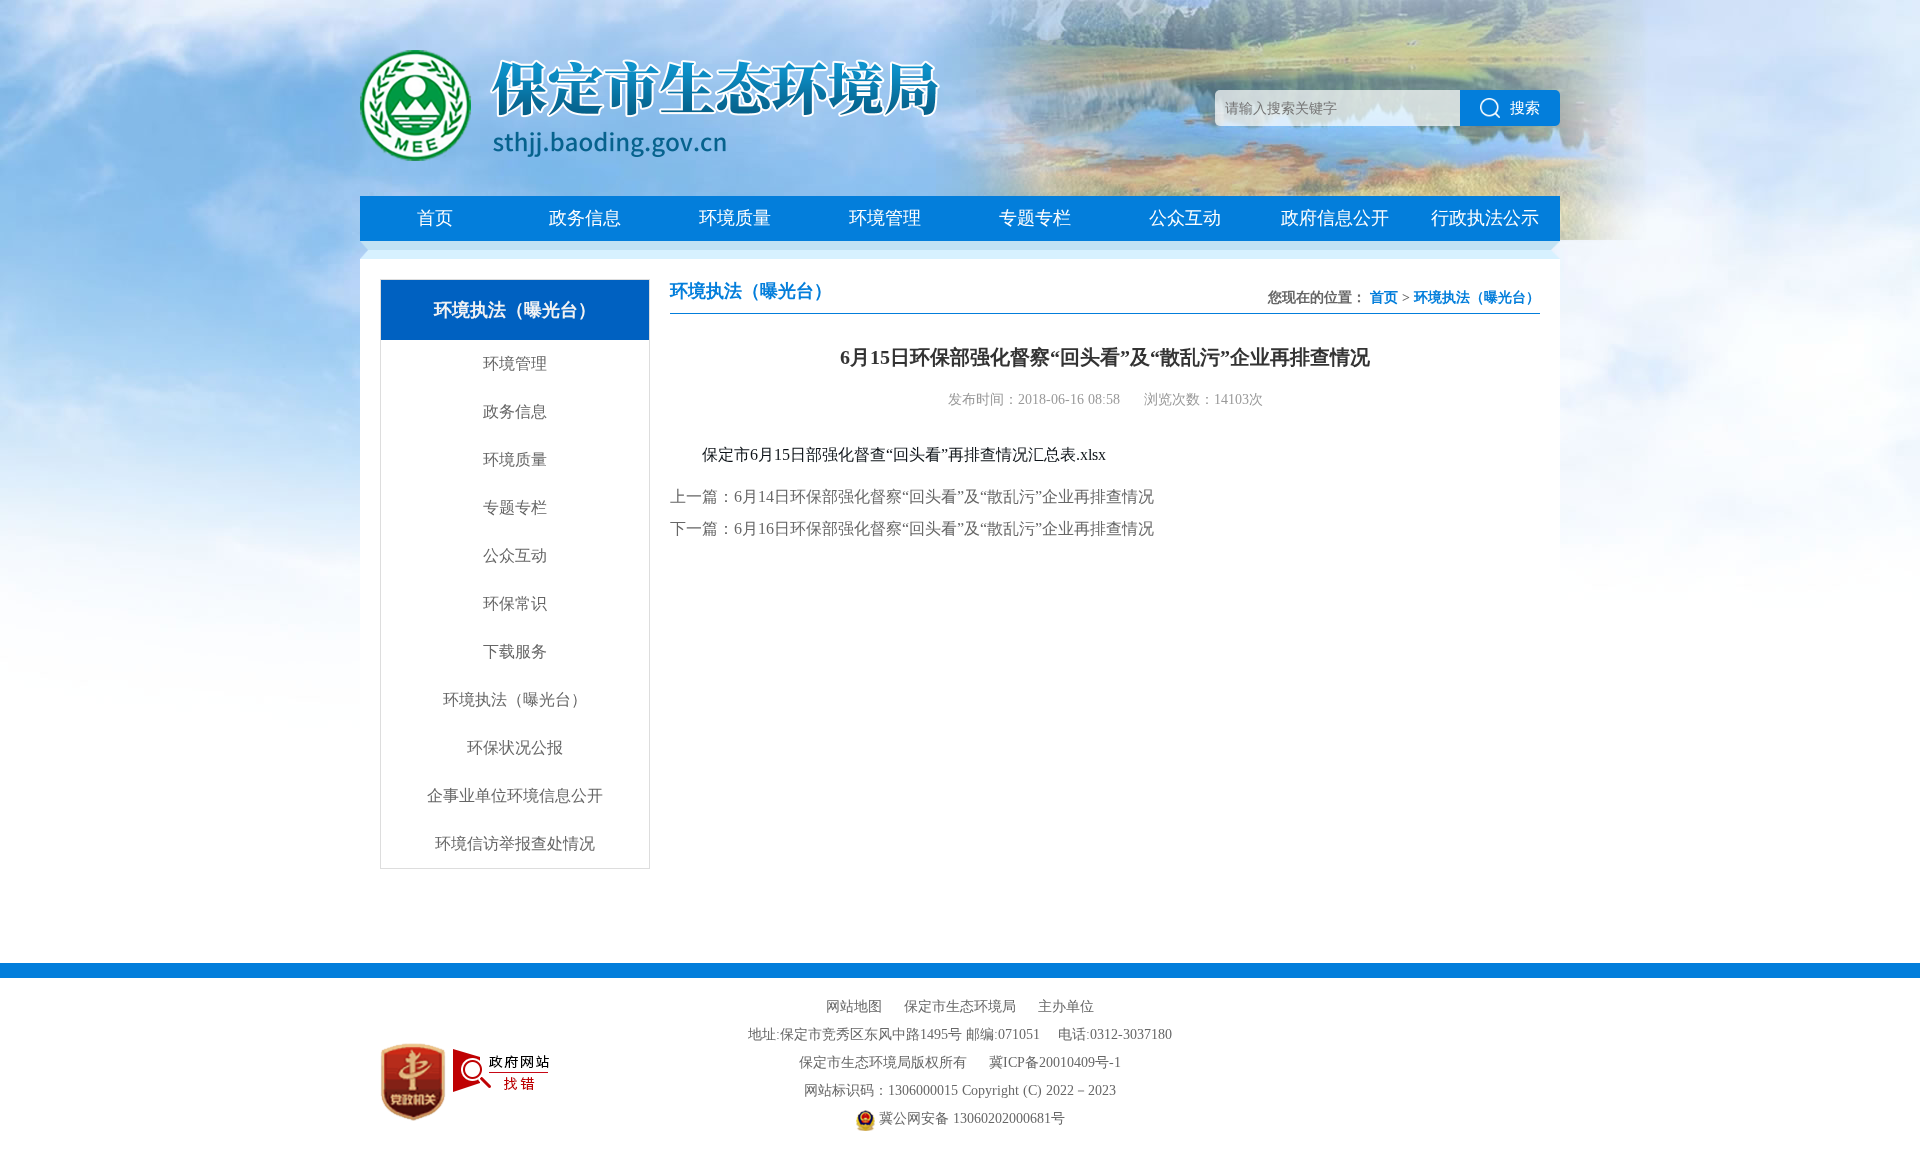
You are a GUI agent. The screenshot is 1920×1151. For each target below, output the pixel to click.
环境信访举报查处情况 (515, 843)
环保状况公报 (515, 747)
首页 (435, 218)
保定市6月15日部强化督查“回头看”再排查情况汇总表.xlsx (904, 454)
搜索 (1525, 108)
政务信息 (585, 218)
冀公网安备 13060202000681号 (970, 1118)
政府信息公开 (1335, 218)
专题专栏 (1035, 218)
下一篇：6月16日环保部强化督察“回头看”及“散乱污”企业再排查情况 (912, 528)
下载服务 (515, 651)
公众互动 (1185, 218)
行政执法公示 (1485, 218)
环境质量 (735, 218)
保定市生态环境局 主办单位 (999, 1006)
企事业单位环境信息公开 (515, 795)
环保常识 (515, 603)
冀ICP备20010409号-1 (1055, 1062)
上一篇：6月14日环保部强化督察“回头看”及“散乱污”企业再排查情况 (912, 496)
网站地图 (854, 1006)
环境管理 (885, 218)
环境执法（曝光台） (515, 699)
